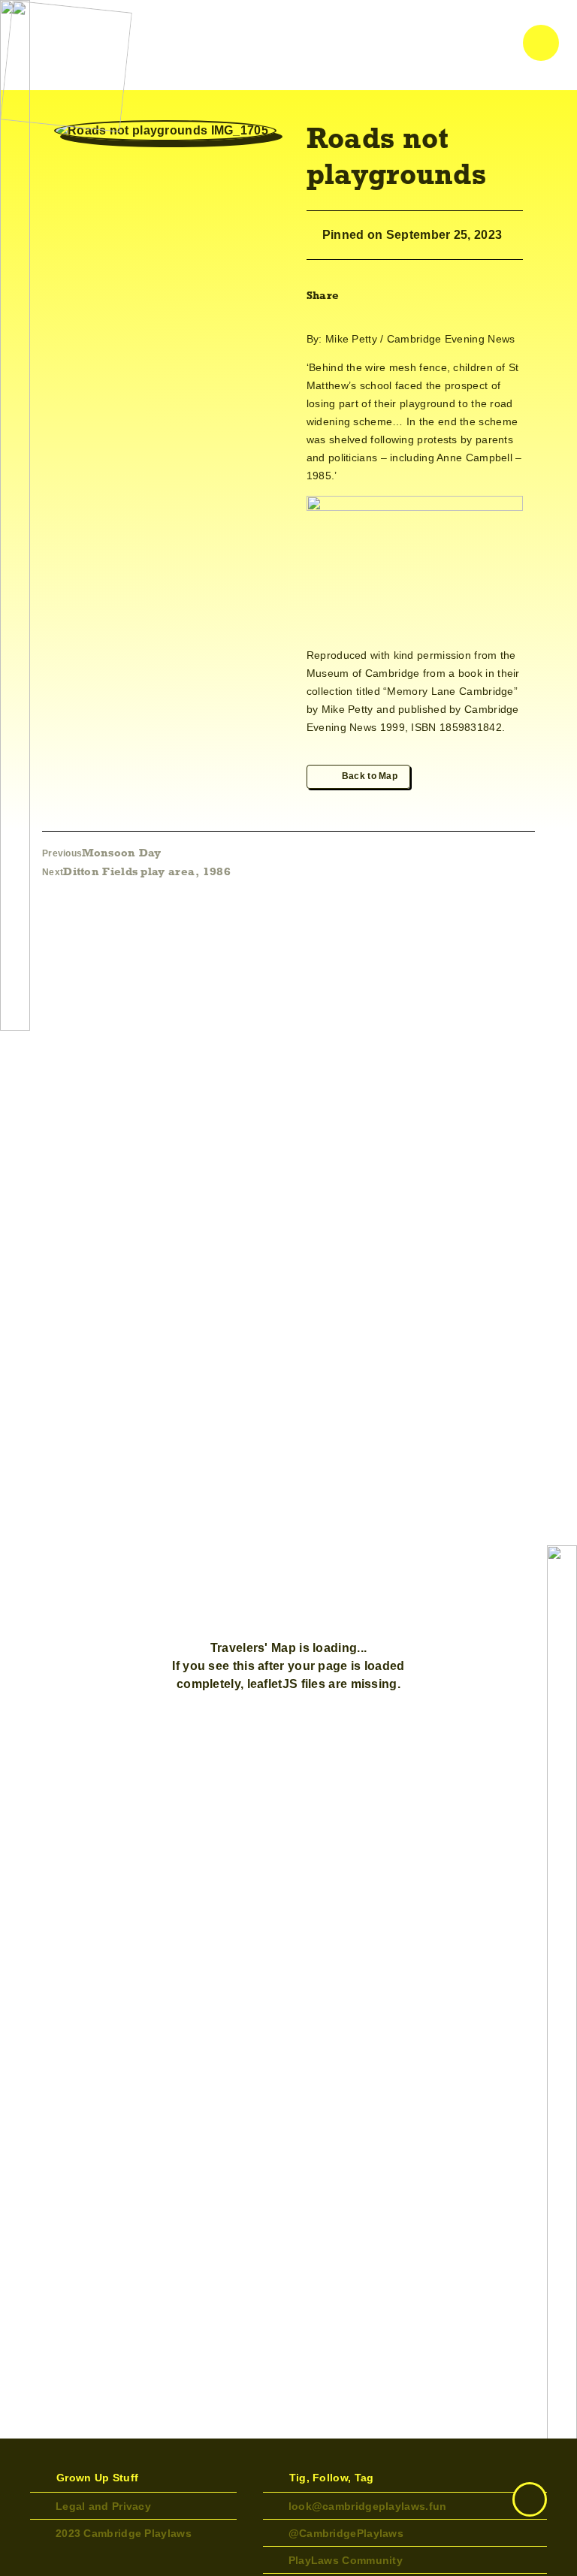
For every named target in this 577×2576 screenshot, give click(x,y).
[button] (359, 295)
